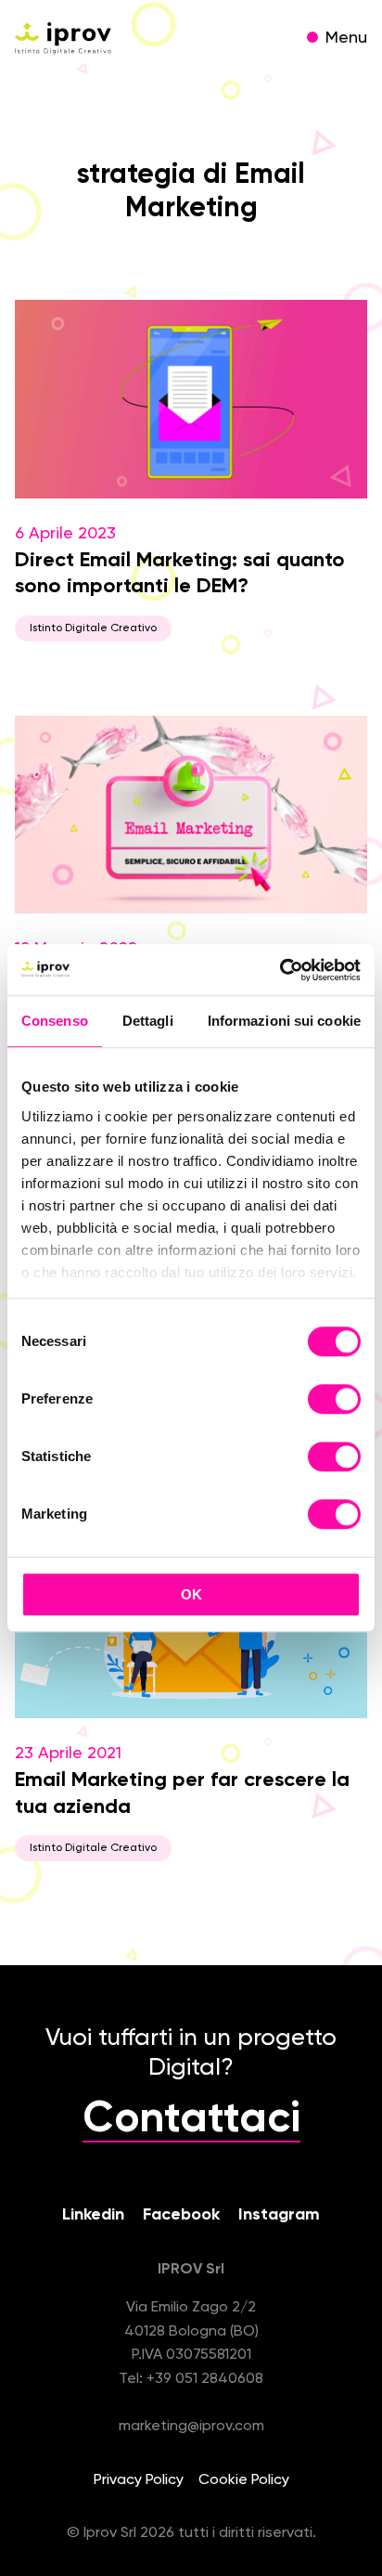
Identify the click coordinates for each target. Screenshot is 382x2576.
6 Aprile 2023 (180, 580)
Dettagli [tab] (148, 1021)
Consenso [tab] (55, 1021)
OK (191, 1594)
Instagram (279, 2215)
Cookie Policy (244, 2480)
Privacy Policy (139, 2480)
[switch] (334, 1402)
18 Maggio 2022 (182, 981)
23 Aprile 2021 (182, 1799)
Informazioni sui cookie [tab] (284, 1021)
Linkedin (93, 2215)
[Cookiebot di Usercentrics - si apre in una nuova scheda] (280, 970)
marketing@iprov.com (191, 2427)
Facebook (181, 2215)
